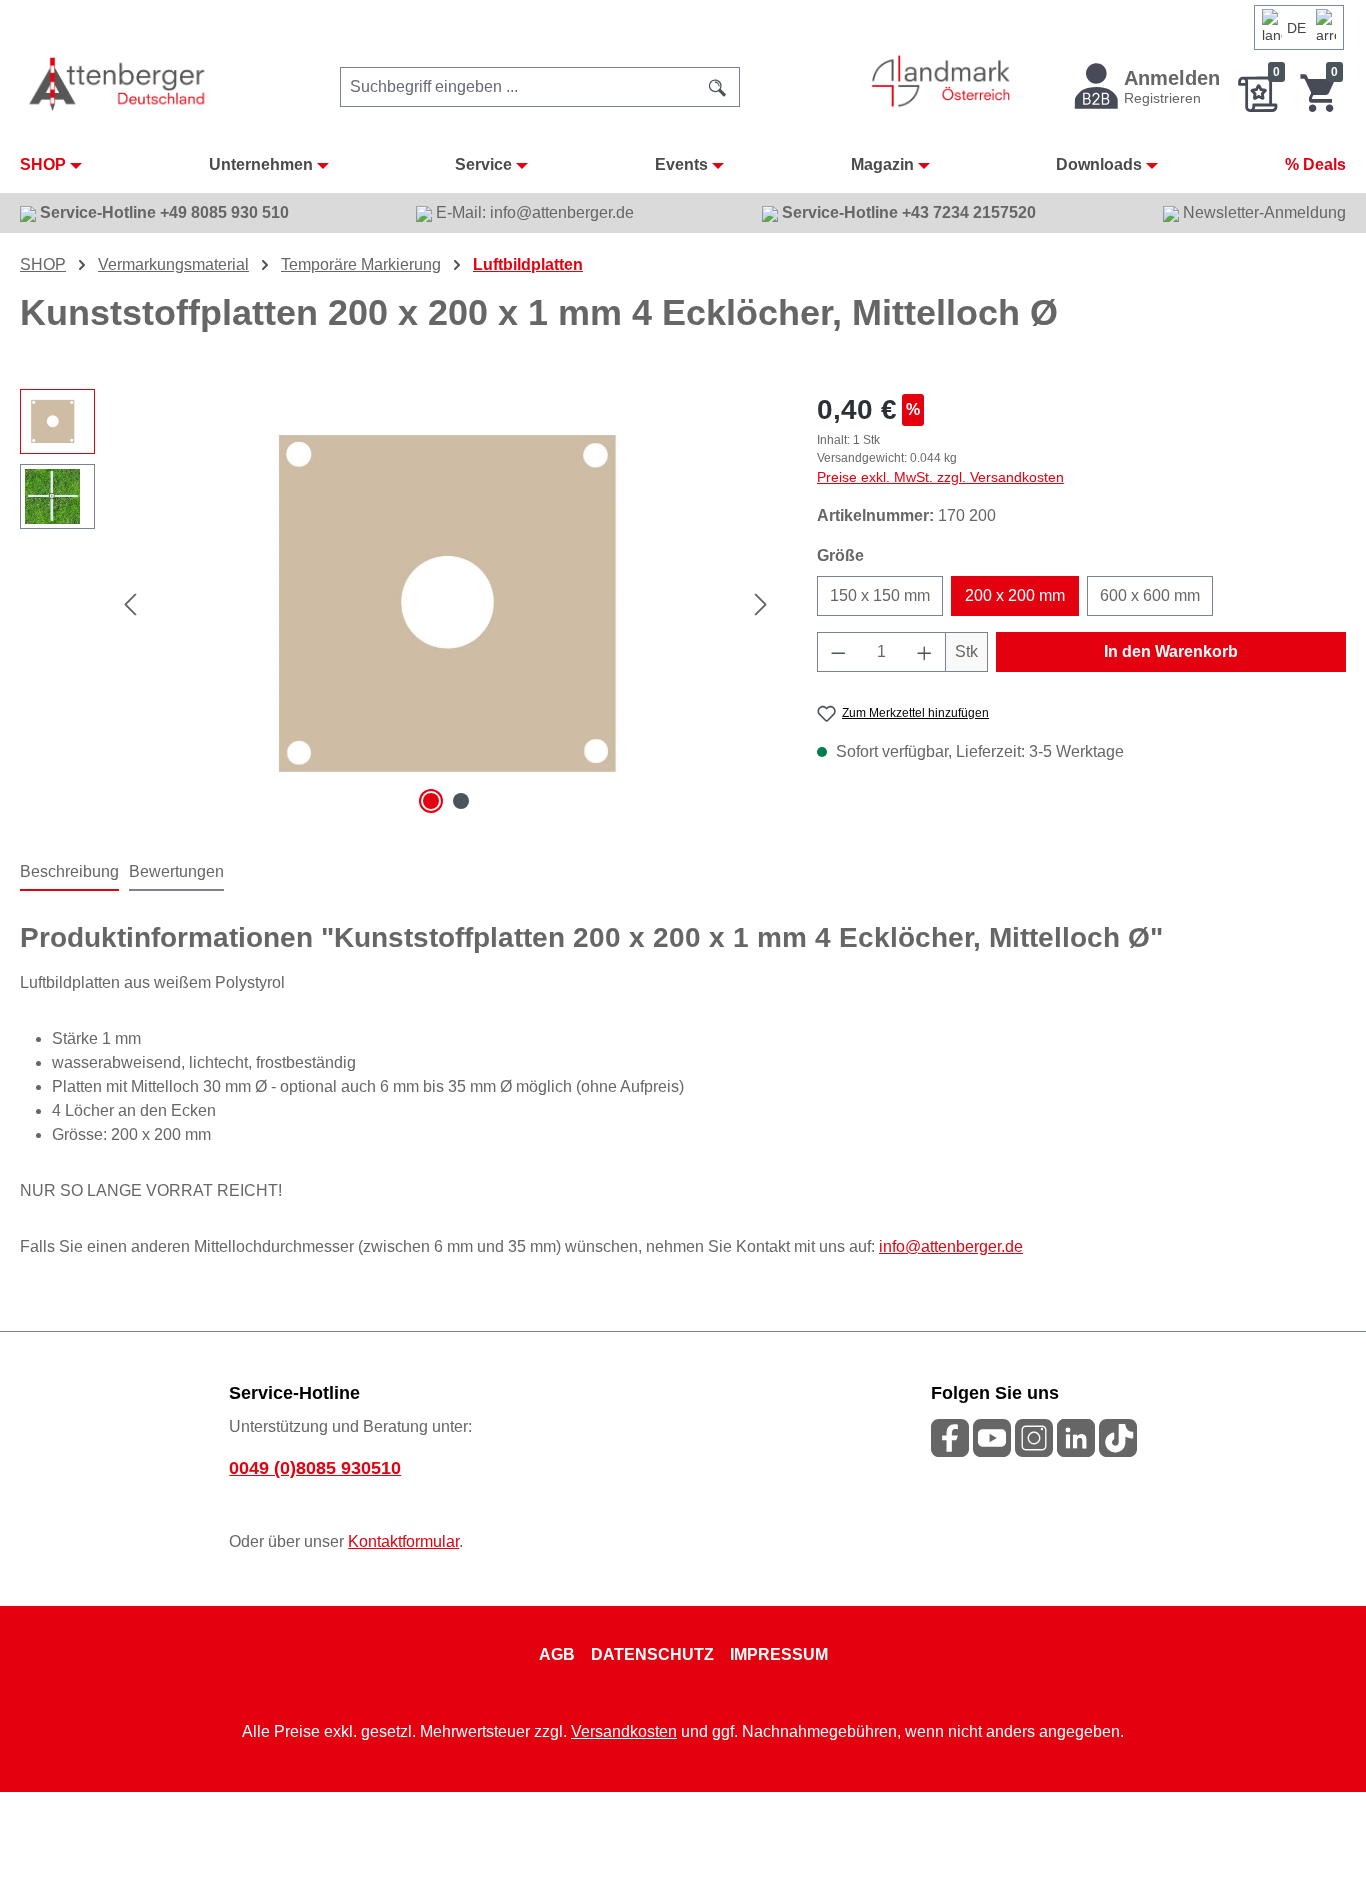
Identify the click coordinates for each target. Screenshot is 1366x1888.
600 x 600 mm (1150, 595)
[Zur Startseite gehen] (118, 83)
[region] (398, 604)
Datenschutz (652, 1654)
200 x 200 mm (1015, 595)
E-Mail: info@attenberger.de (533, 212)
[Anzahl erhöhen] (925, 652)
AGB (557, 1654)
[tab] (69, 873)
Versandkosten (624, 1731)
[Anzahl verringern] (838, 652)
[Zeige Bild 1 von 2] (431, 801)
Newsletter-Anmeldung (1262, 212)
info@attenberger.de (951, 1246)
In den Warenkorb (1171, 651)
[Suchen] (718, 87)
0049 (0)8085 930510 (315, 1468)
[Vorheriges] (130, 604)
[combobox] (518, 87)
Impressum (779, 1654)
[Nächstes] (761, 604)
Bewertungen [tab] (176, 871)
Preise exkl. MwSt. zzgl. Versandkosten (940, 477)
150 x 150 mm (880, 595)
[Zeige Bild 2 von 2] (461, 801)
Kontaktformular (403, 1541)
